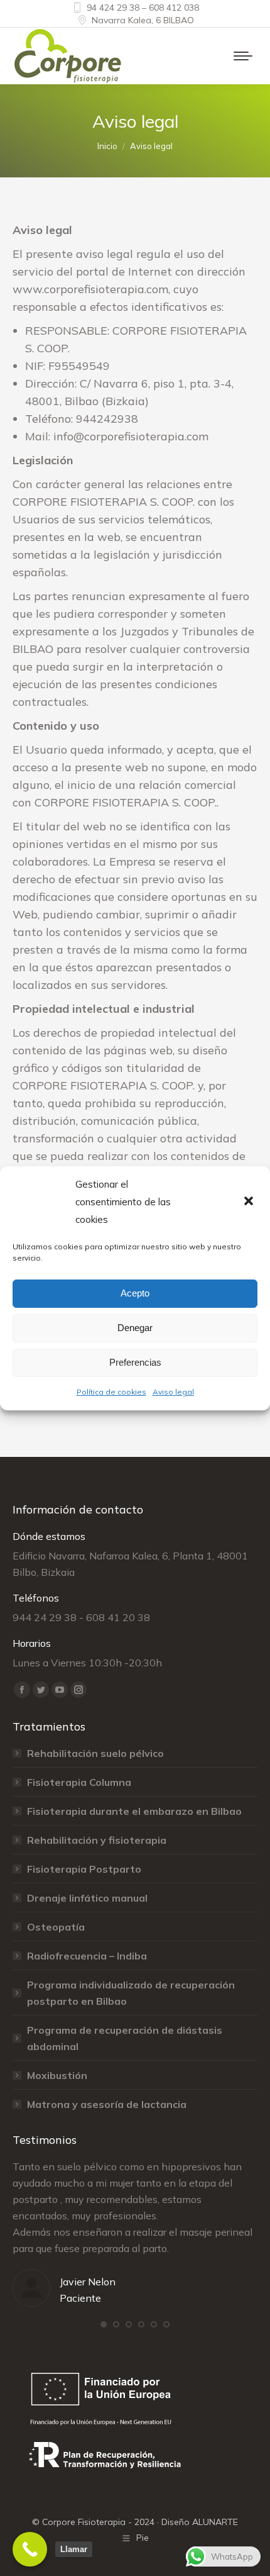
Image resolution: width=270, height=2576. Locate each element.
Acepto (135, 1293)
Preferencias (135, 1362)
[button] (250, 1202)
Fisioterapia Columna (79, 1782)
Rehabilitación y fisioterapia (97, 1840)
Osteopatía (56, 1927)
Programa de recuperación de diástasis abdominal (125, 2038)
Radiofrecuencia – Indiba (87, 1956)
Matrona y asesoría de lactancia (107, 2104)
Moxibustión (57, 2075)
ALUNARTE (215, 2522)
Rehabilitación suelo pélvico (95, 1753)
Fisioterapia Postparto (84, 1869)
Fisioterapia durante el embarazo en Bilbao (134, 1811)
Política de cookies (111, 1392)
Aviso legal (173, 1392)
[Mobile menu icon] (243, 56)
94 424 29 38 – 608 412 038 (143, 8)
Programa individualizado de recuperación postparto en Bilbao (131, 1993)
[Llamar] (30, 2549)
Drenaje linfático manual (87, 1898)
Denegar (135, 1328)
